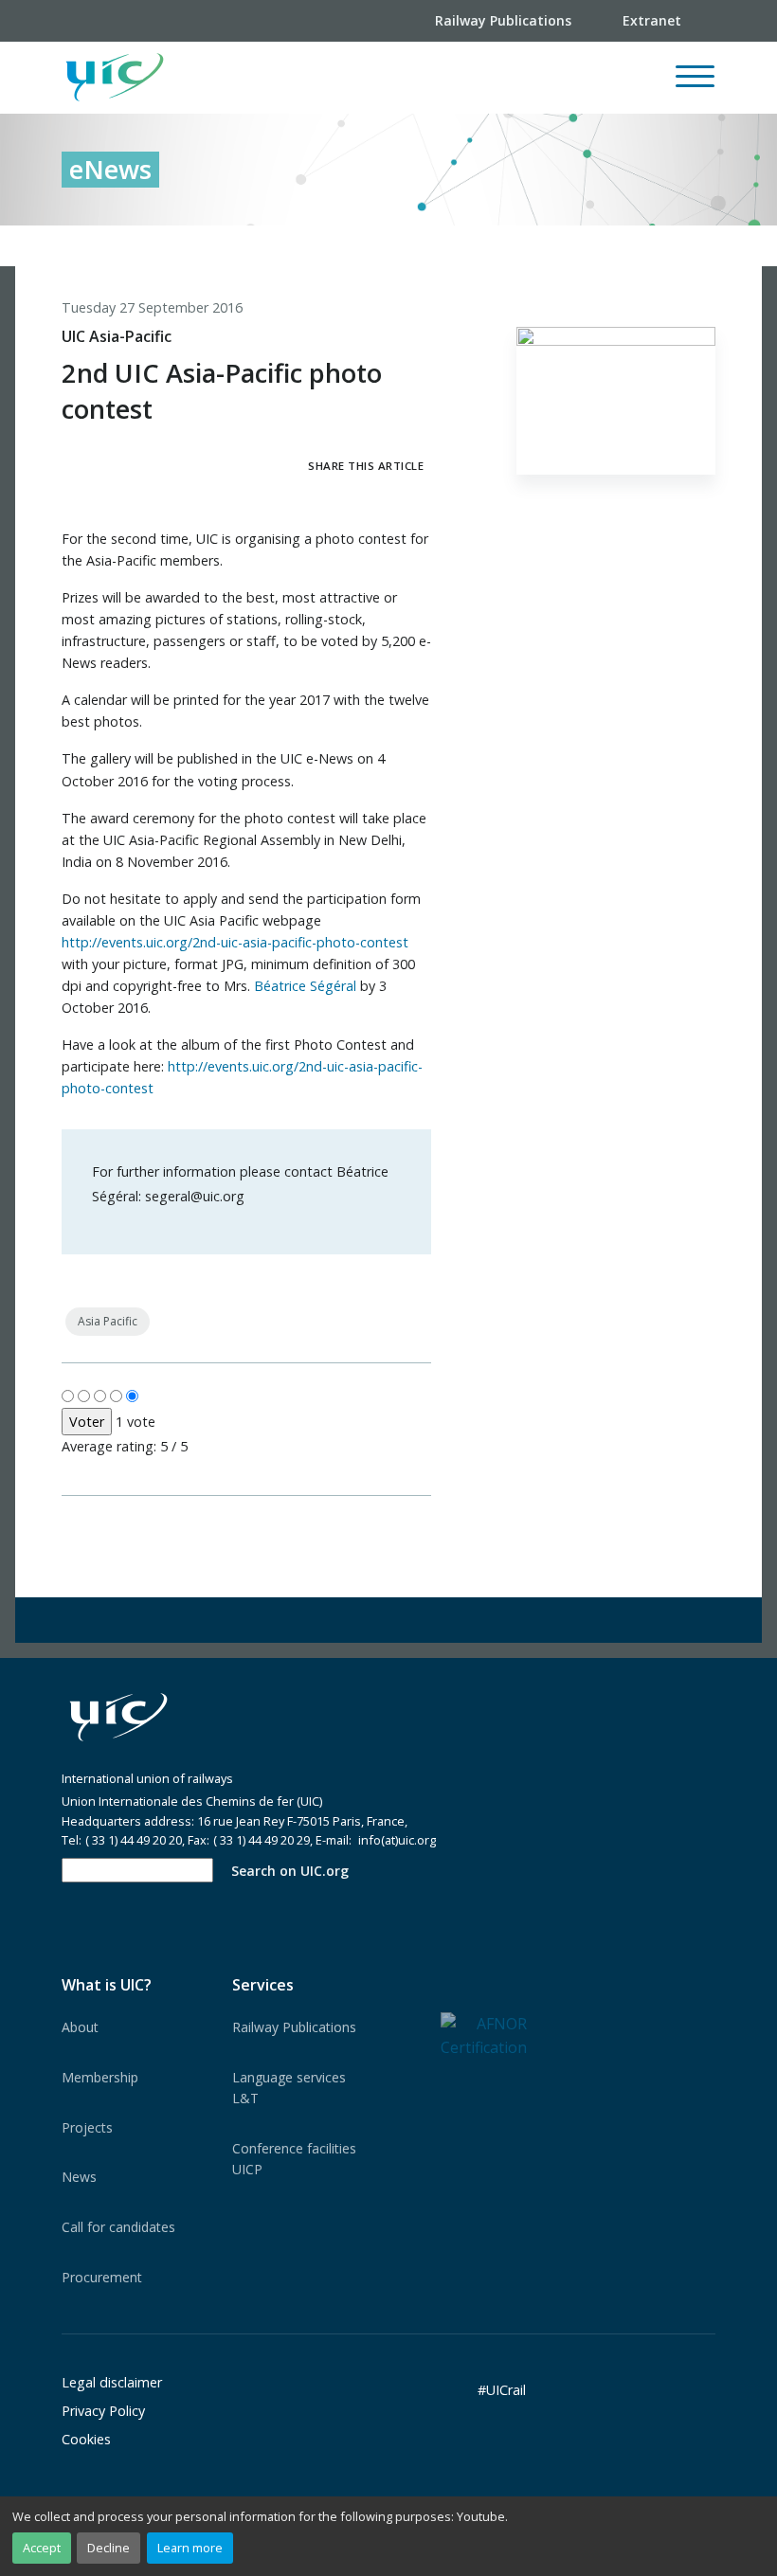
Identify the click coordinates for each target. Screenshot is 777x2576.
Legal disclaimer (112, 2382)
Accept (42, 2548)
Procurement (102, 2277)
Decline (108, 2548)
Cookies (86, 2439)
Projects (87, 2127)
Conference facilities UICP (294, 2159)
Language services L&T (289, 2088)
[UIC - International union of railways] (118, 1717)
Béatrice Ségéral (305, 986)
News (79, 2177)
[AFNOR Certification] (484, 2034)
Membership (100, 2077)
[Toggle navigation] (695, 85)
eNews (110, 169)
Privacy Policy (103, 2411)
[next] (701, 246)
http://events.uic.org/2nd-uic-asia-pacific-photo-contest (235, 942)
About (80, 2027)
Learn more (190, 2548)
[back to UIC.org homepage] (115, 78)
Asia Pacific (108, 1321)
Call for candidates (118, 2227)
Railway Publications (294, 2027)
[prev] (623, 246)
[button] (418, 78)
